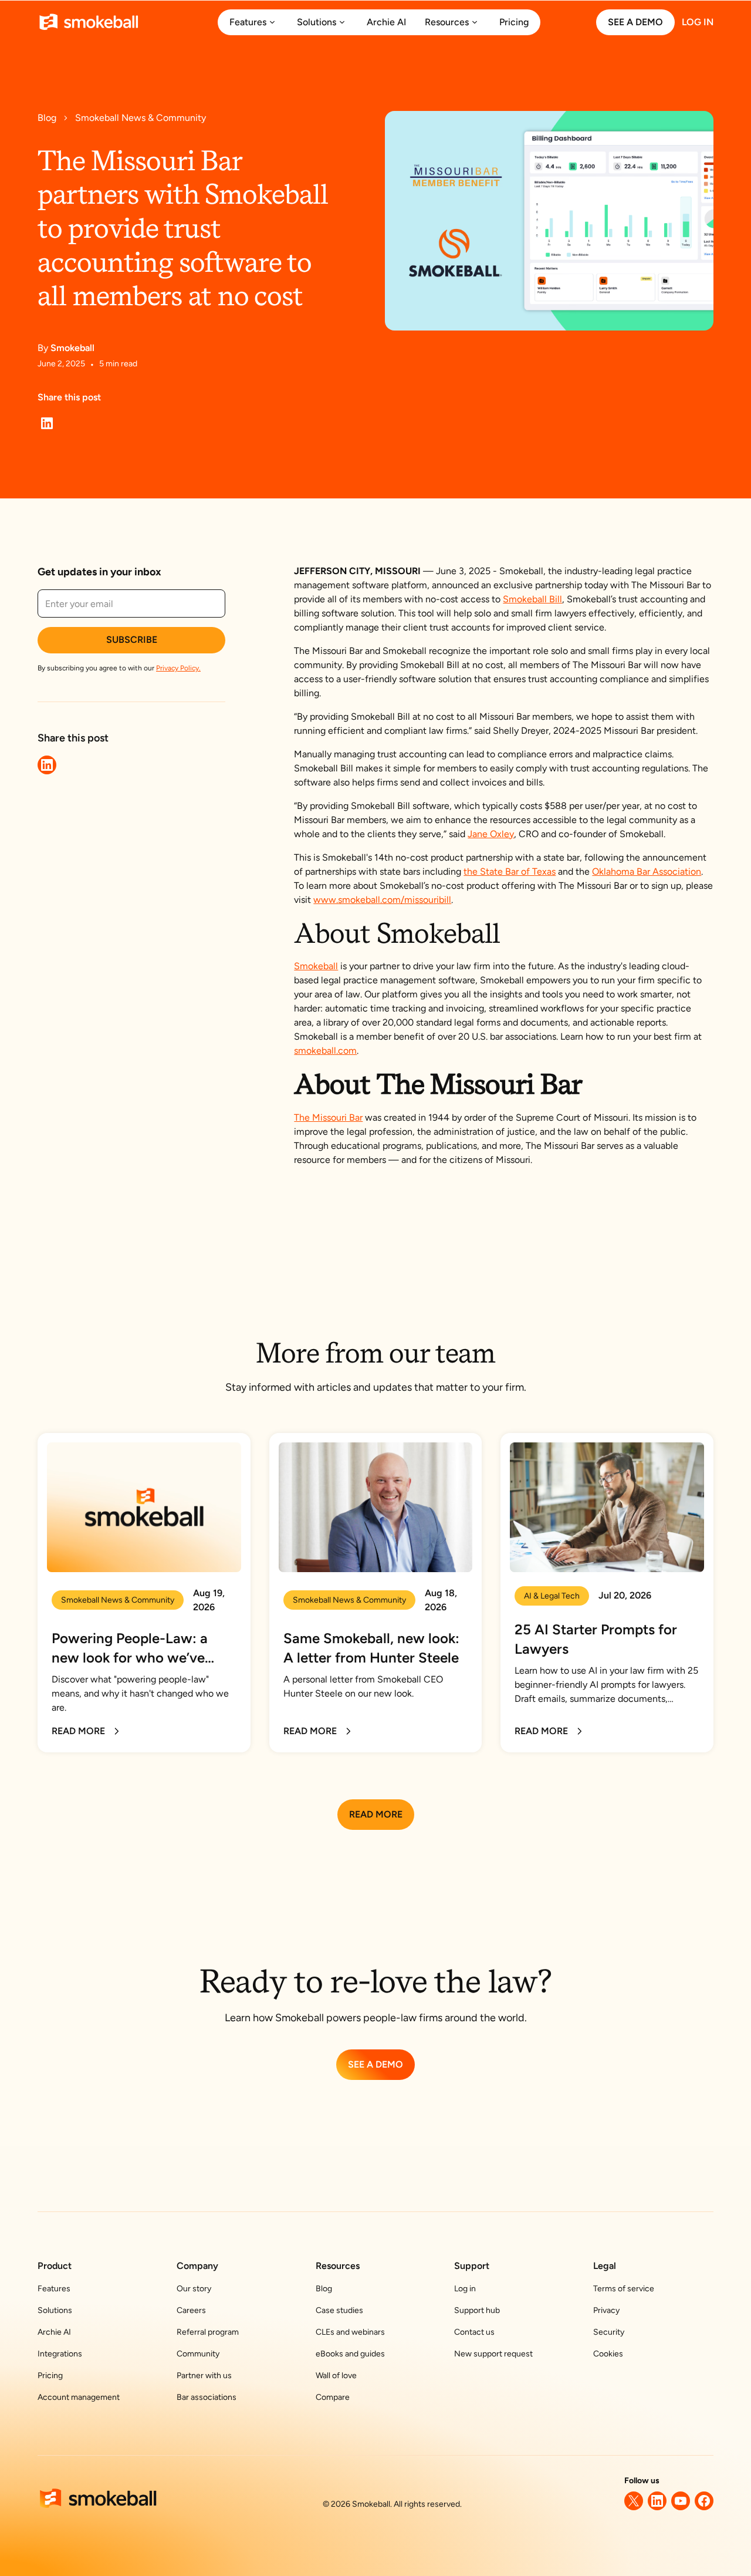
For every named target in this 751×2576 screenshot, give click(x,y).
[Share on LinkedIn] (47, 423)
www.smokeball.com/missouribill (382, 900)
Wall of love (336, 2376)
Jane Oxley (491, 834)
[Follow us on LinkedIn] (657, 2501)
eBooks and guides (350, 2354)
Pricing (50, 2376)
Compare (333, 2397)
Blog (324, 2289)
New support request (493, 2354)
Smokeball (316, 966)
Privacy (606, 2310)
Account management (79, 2397)
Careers (191, 2310)
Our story (194, 2289)
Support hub (477, 2310)
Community (198, 2354)
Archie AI (54, 2332)
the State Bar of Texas (510, 871)
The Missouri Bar (328, 1117)
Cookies (608, 2354)
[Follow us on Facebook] (704, 2501)
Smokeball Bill (532, 599)
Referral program (208, 2332)
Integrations (60, 2354)
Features (54, 2289)
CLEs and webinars (350, 2332)
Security (609, 2332)
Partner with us (204, 2376)
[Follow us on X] (634, 2501)
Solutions (55, 2310)
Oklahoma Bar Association (647, 871)
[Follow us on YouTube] (681, 2501)
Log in (465, 2289)
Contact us (474, 2332)
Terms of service (624, 2289)
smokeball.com (325, 1051)
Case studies (339, 2310)
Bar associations (207, 2397)
